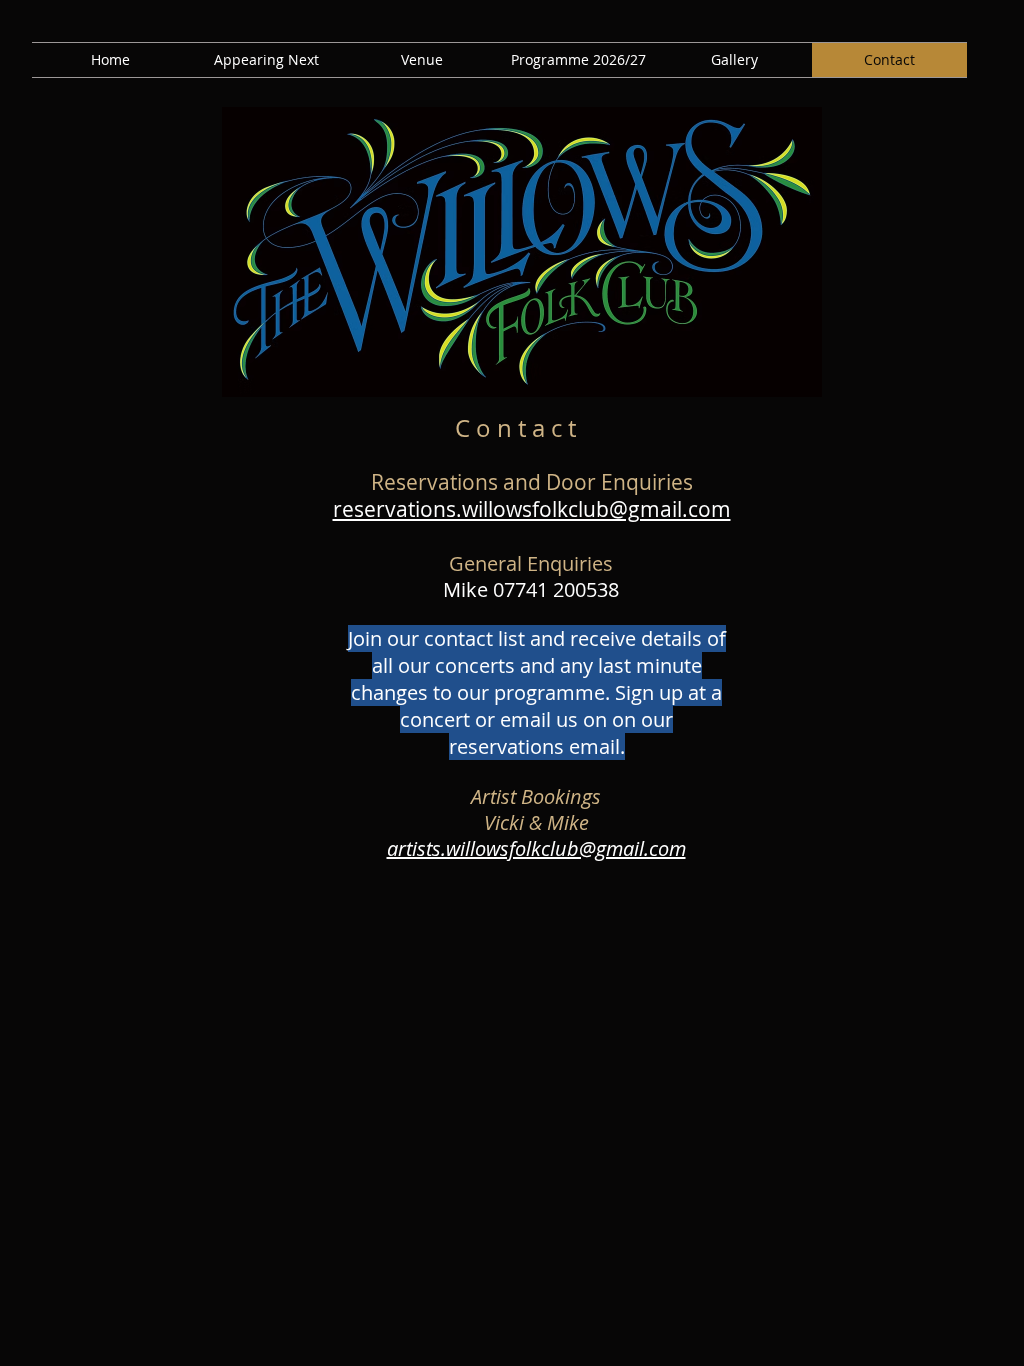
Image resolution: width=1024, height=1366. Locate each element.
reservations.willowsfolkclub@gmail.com (532, 509)
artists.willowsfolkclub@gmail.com (536, 848)
